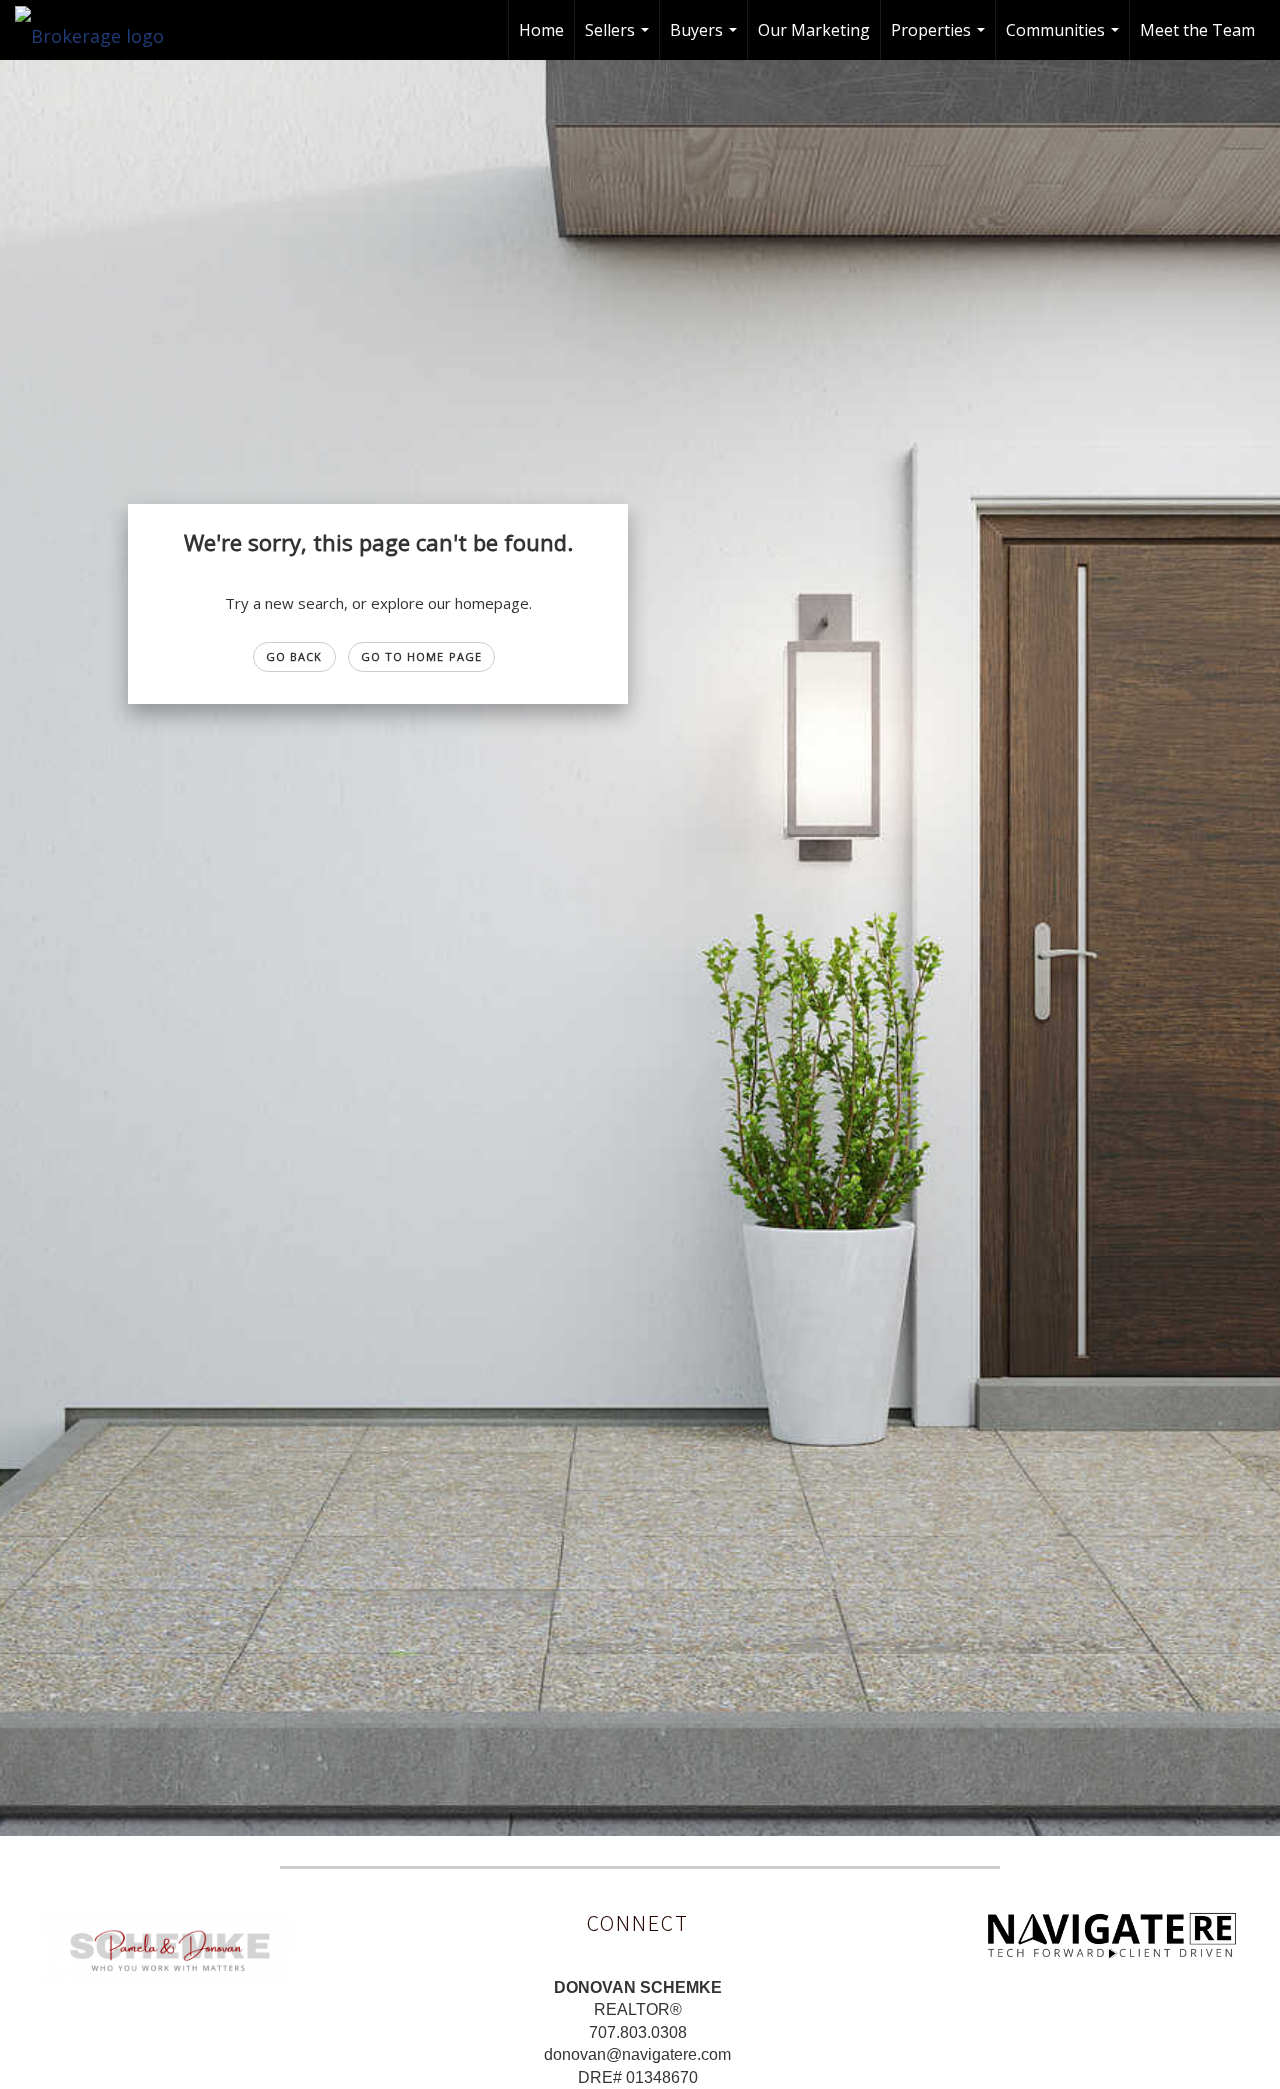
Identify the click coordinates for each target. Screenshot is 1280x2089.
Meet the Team (1197, 30)
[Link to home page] (99, 30)
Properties (940, 39)
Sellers (619, 39)
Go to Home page (422, 656)
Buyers (706, 39)
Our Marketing (814, 30)
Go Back (294, 656)
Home (541, 30)
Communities (1065, 39)
